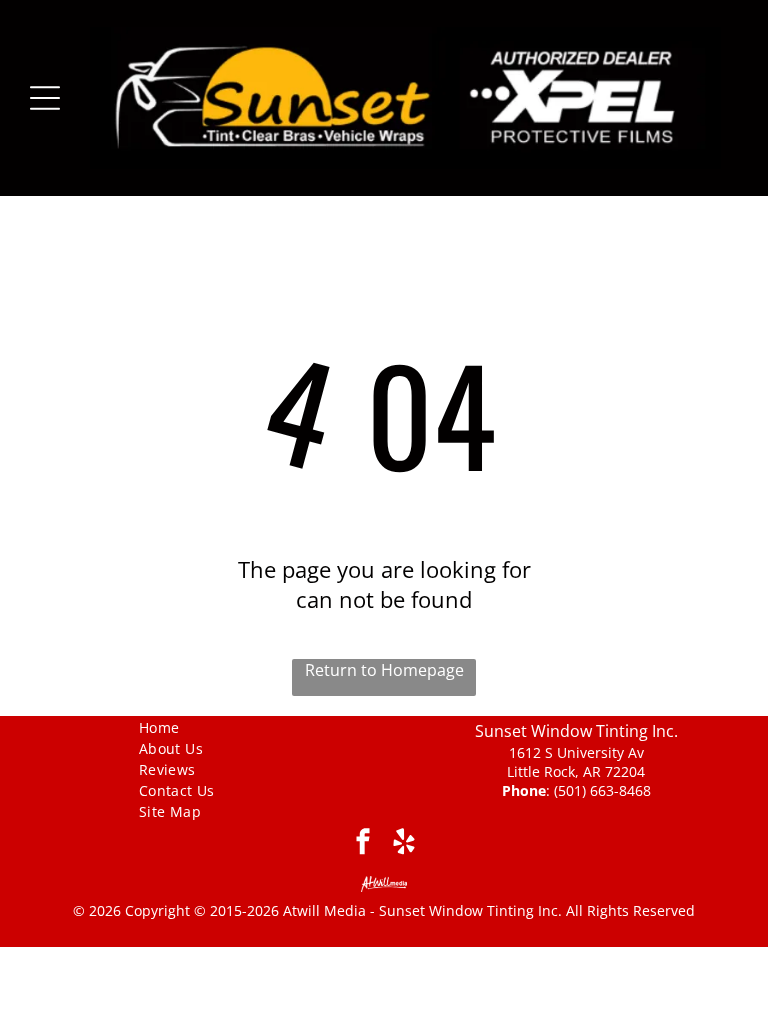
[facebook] (363, 844)
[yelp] (404, 844)
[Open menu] (45, 98)
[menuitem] (192, 726)
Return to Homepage (384, 670)
